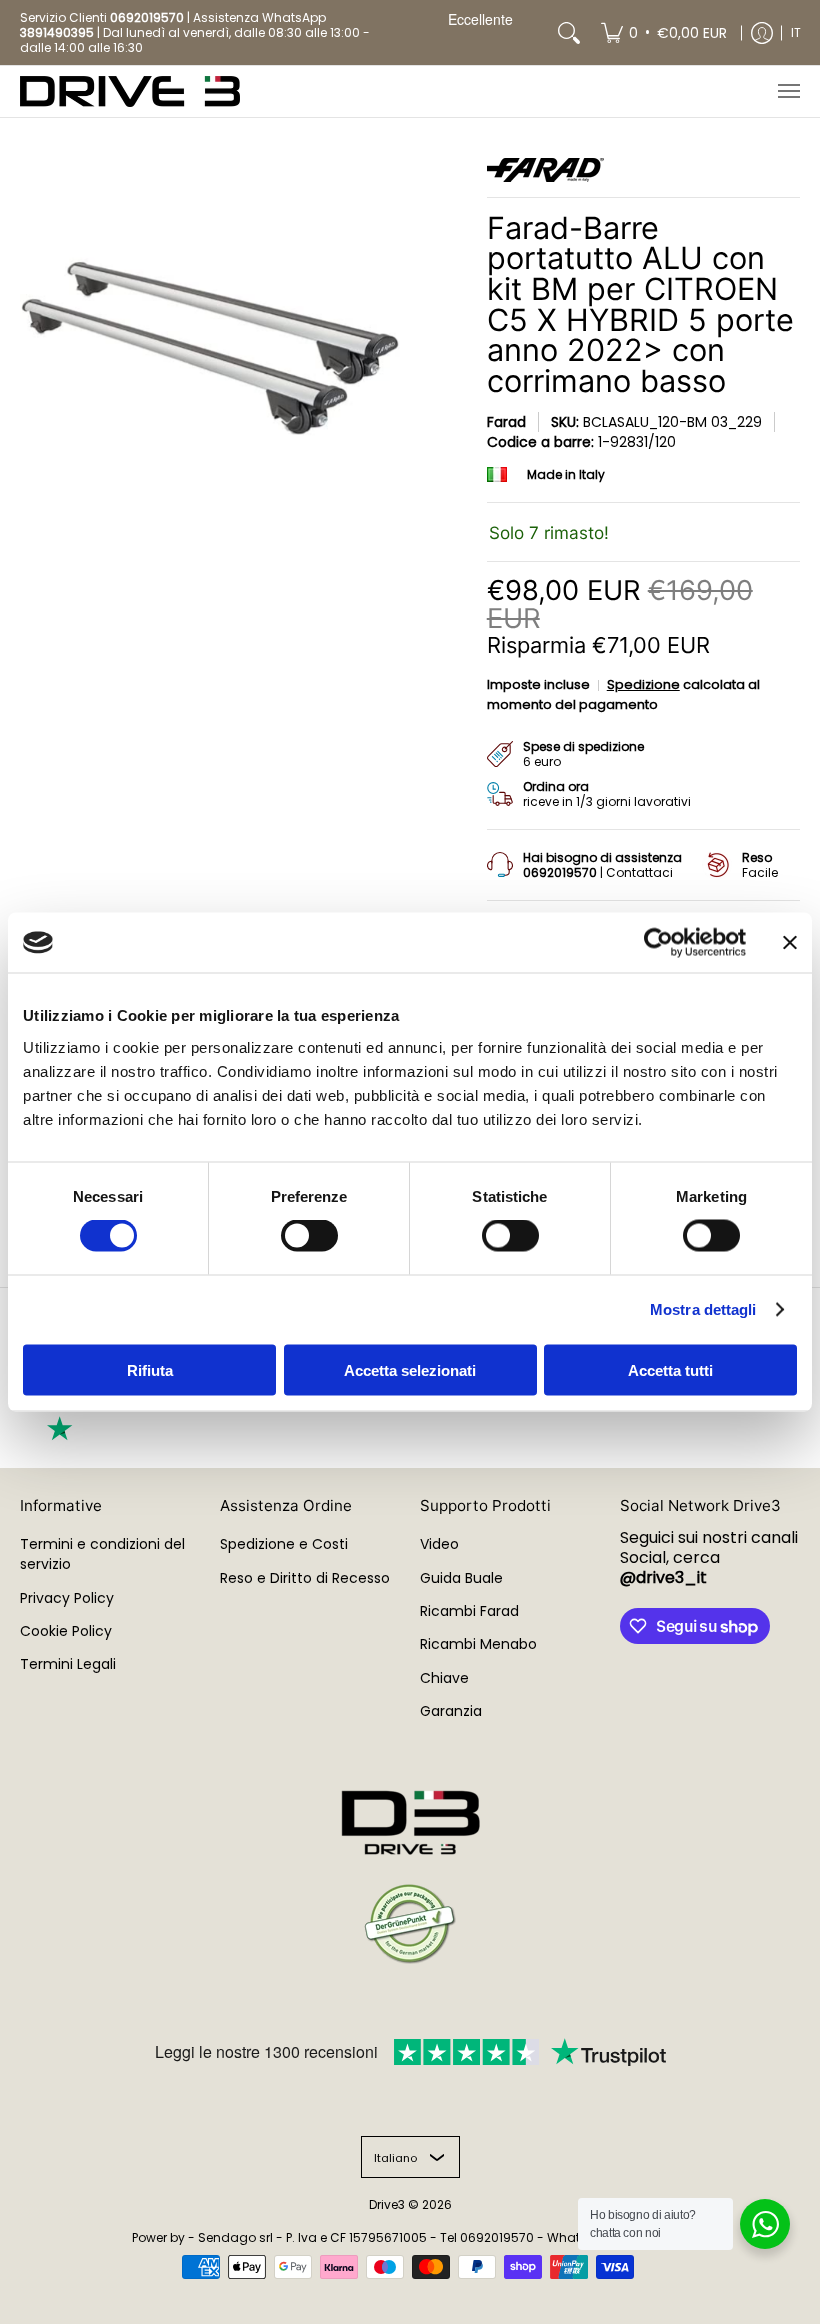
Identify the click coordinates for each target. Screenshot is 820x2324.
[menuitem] (664, 32)
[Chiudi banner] (790, 943)
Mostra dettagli (703, 1309)
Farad (506, 422)
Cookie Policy (66, 1631)
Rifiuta (150, 1369)
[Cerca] (569, 32)
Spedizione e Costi (284, 1544)
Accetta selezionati (410, 1369)
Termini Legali (68, 1664)
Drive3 (387, 2204)
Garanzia (451, 1711)
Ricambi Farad (469, 1611)
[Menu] (788, 91)
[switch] (309, 1236)
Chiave (444, 1678)
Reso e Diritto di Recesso (305, 1578)
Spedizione (643, 684)
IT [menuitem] (796, 32)
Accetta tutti (670, 1369)
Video (439, 1544)
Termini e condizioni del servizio (102, 1554)
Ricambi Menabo (478, 1644)
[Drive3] (130, 91)
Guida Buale (461, 1578)
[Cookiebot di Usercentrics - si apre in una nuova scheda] (658, 943)
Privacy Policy (67, 1598)
